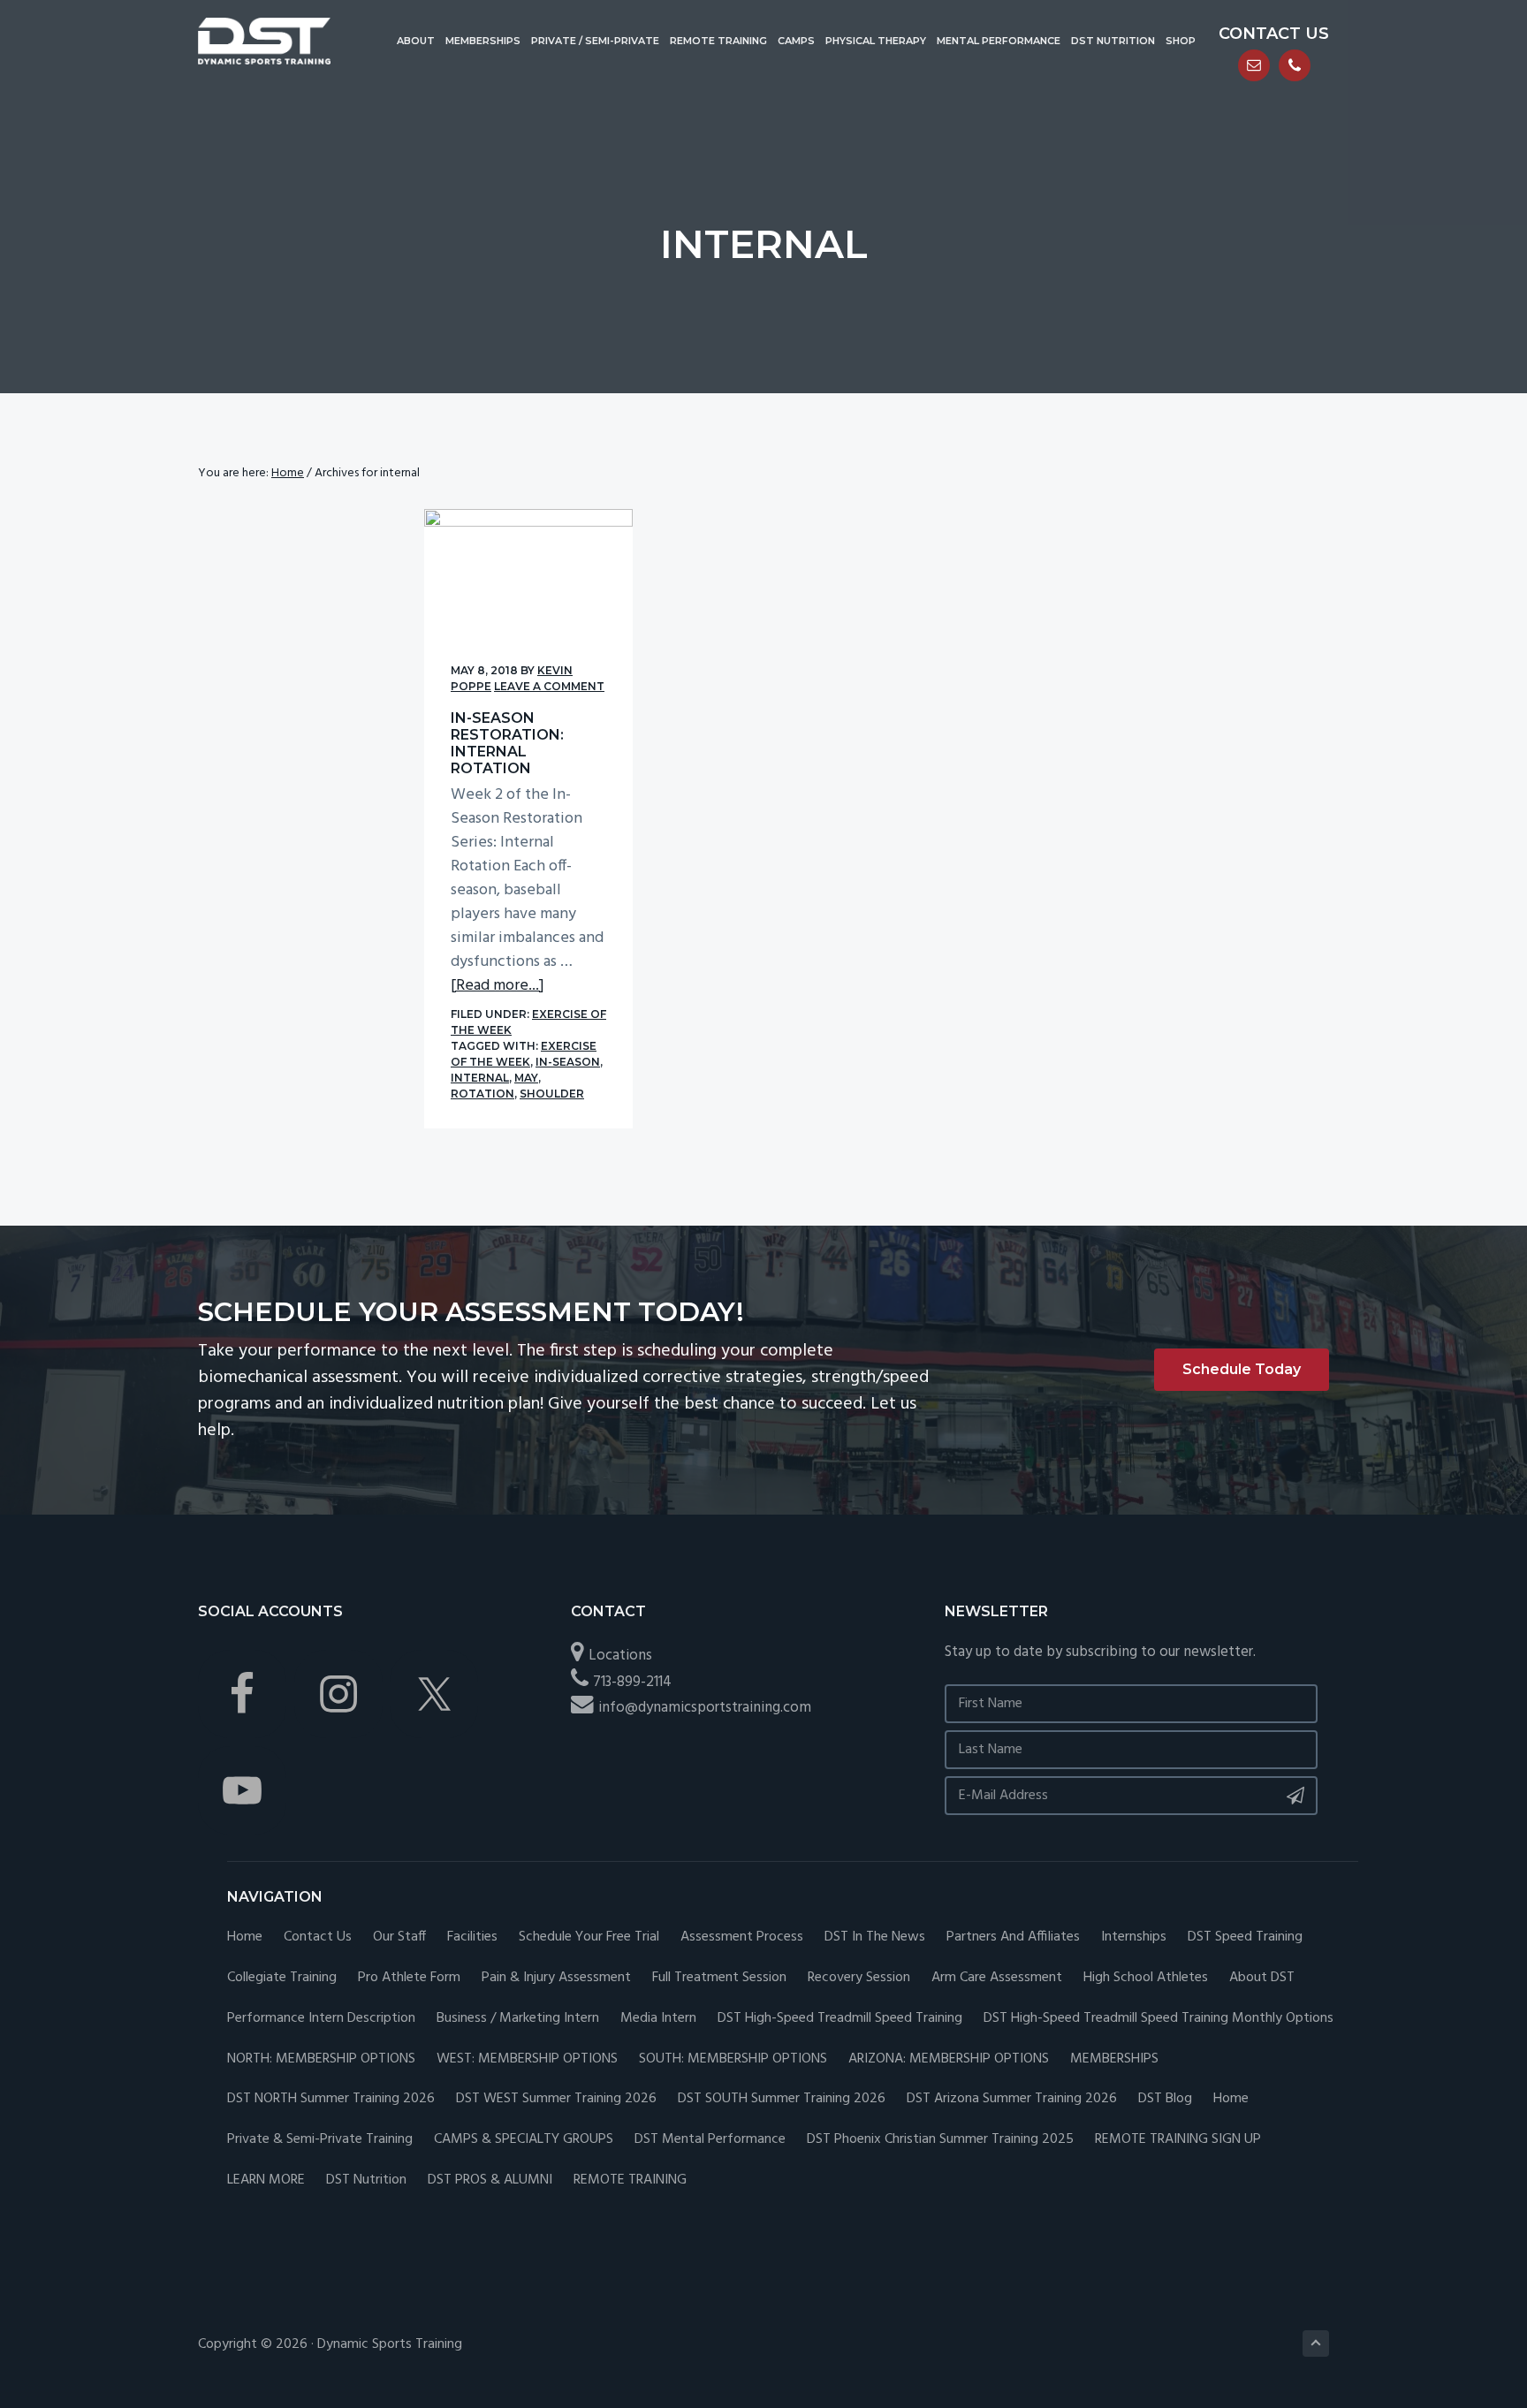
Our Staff (399, 1937)
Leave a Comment (549, 686)
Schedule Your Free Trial (589, 1937)
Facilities (472, 1937)
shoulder (552, 1094)
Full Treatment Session (719, 1978)
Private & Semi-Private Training (320, 2140)
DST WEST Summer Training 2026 (556, 2099)
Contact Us (318, 1937)
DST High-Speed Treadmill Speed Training (840, 2019)
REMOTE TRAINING (630, 2180)
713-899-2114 (632, 1682)
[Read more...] (498, 986)
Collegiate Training (282, 1978)
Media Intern (658, 2019)
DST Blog (1165, 2099)
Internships (1134, 1937)
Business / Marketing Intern (518, 2019)
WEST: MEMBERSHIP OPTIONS (527, 2059)
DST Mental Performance (710, 2140)
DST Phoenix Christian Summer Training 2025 (940, 2140)
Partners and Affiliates (1013, 1937)
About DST (1262, 1978)
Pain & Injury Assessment (556, 1978)
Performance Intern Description (321, 2019)
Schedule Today (1242, 1369)
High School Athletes (1146, 1978)
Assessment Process (742, 1937)
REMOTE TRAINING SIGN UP (1178, 2140)
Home (245, 1937)
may (526, 1078)
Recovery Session (859, 1978)
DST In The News (875, 1937)
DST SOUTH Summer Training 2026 (782, 2099)
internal (480, 1078)
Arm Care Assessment (997, 1978)
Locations (620, 1656)
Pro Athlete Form (409, 1978)
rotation (482, 1094)
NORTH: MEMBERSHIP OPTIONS (321, 2059)
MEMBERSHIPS (1114, 2059)
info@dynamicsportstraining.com (705, 1708)
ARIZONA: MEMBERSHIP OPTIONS (949, 2059)
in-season (568, 1062)
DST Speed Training (1245, 1937)
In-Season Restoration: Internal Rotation (507, 744)
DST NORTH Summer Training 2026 (331, 2099)
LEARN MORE (266, 2180)
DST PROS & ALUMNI (490, 2180)
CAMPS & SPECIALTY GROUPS (524, 2140)
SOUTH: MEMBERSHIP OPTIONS (733, 2059)
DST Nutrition (366, 2180)
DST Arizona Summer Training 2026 (1012, 2099)
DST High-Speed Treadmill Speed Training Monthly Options (1159, 2019)
